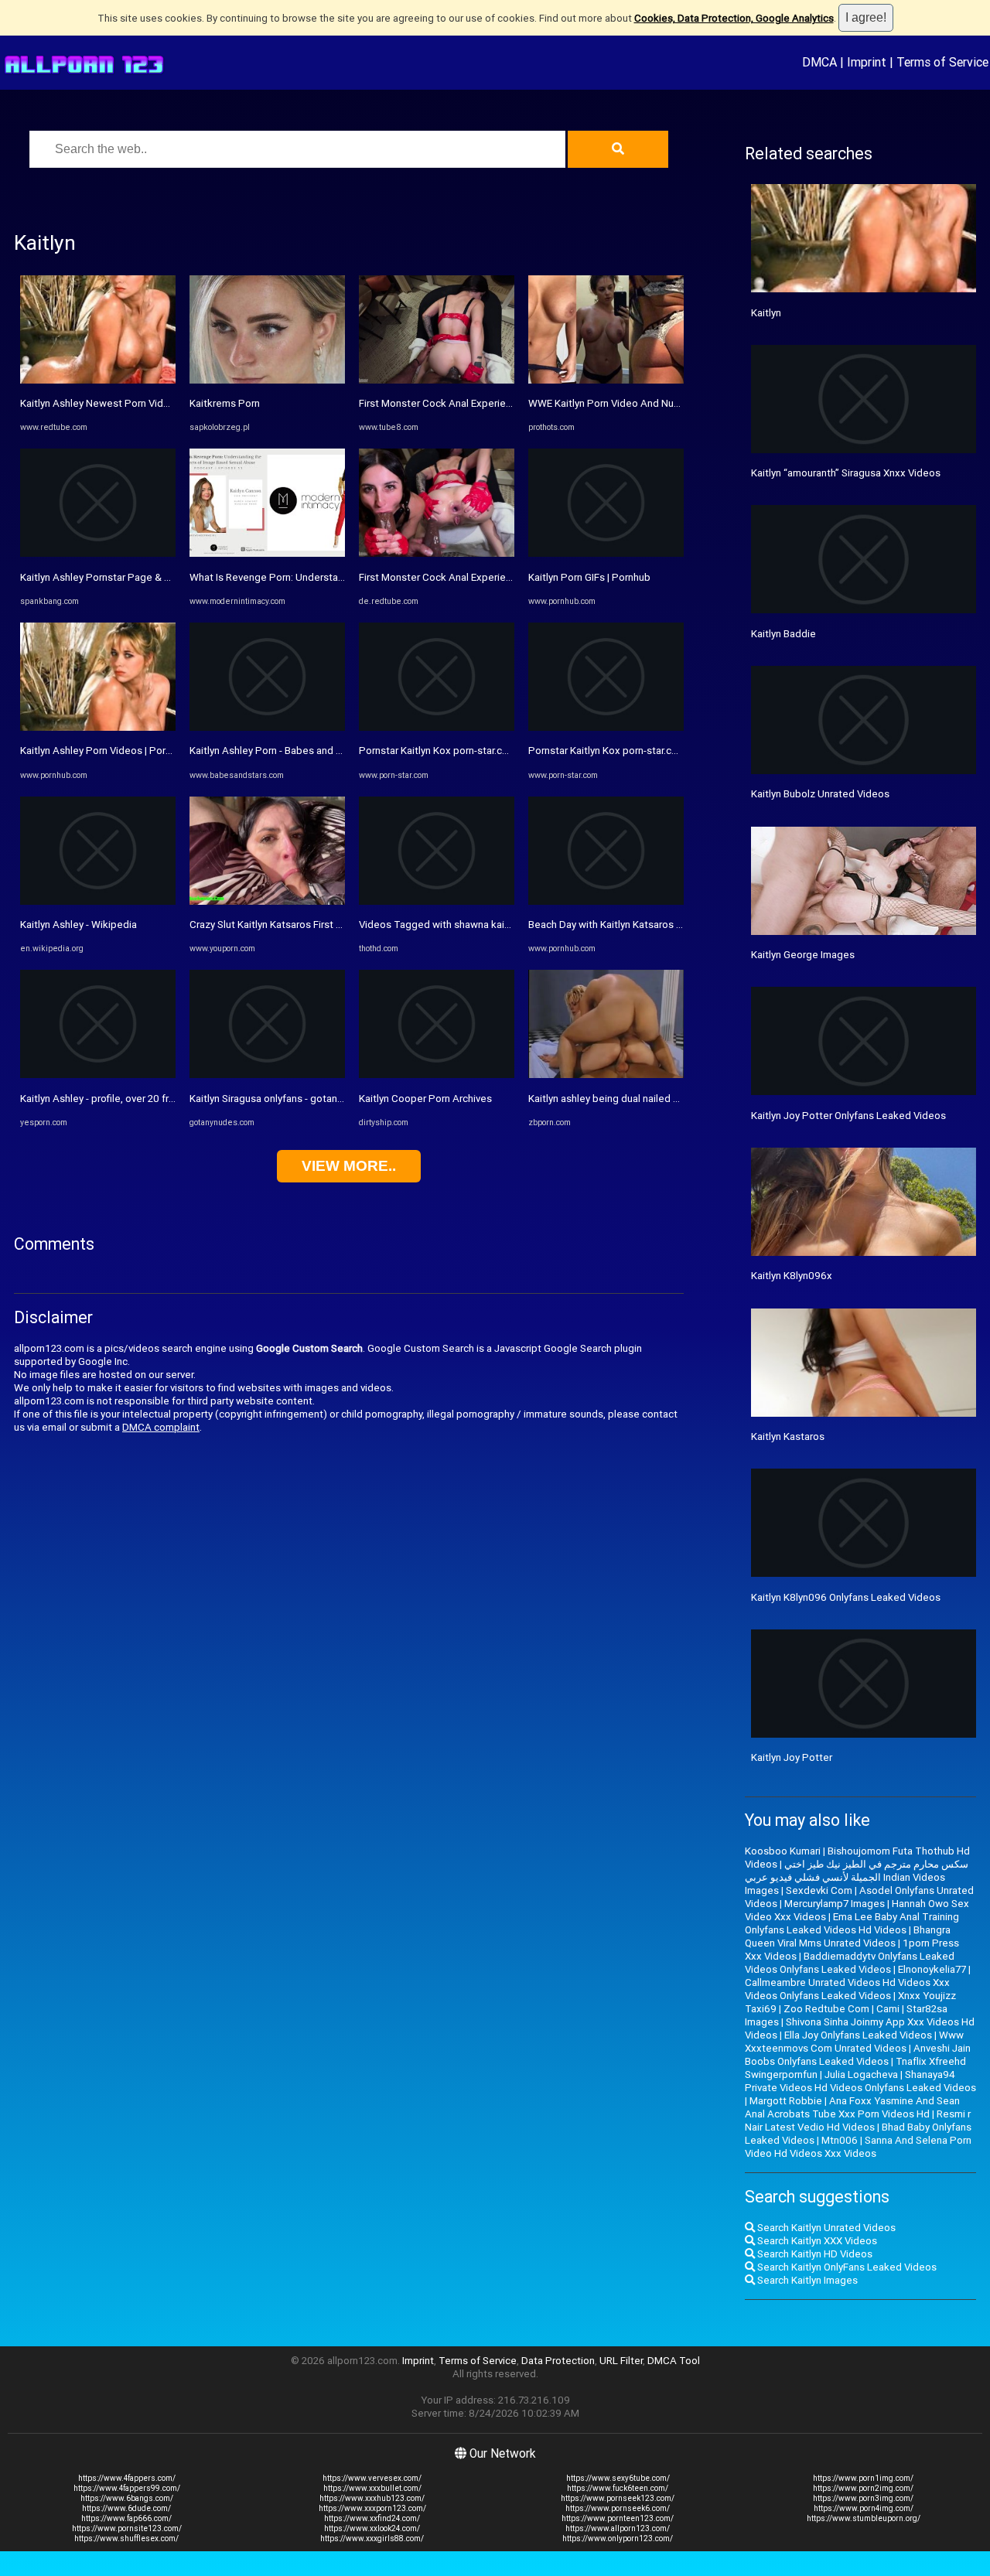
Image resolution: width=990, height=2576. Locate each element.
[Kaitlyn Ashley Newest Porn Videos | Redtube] (98, 380)
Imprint (867, 62)
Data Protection (558, 2361)
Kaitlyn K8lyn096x (792, 1276)
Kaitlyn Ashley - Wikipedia (79, 925)
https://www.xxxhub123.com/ (372, 2498)
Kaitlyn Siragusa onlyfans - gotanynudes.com (291, 1099)
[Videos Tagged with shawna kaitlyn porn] (437, 901)
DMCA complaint (161, 1427)
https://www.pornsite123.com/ (127, 2528)
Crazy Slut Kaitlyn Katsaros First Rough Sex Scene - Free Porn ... (334, 925)
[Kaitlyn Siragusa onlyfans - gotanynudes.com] (267, 1075)
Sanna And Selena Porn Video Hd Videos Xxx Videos (858, 2147)
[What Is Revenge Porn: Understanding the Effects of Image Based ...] (267, 553)
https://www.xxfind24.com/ (372, 2518)
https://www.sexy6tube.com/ (618, 2478)
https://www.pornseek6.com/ (618, 2508)
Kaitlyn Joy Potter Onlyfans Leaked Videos (848, 1116)
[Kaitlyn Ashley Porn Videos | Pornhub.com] (98, 727)
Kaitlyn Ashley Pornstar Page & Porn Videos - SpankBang (150, 577)
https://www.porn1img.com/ (863, 2478)
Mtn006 (840, 2140)
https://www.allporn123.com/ (618, 2528)
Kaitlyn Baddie (783, 634)
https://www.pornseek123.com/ (618, 2498)
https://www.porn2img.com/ (863, 2488)
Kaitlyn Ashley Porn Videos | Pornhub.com (115, 751)
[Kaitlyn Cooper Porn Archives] (437, 1075)
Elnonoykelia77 (932, 1969)
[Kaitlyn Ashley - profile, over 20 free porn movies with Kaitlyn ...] (98, 1075)
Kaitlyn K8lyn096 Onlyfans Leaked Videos (846, 1597)
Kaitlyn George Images (803, 955)
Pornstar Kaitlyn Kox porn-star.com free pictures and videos (495, 751)
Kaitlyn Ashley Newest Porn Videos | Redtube (124, 403)
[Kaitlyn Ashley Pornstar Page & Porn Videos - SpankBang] (98, 553)
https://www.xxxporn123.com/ (372, 2508)
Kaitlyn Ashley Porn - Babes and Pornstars (285, 751)
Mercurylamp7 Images (835, 1904)
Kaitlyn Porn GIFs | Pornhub (589, 577)
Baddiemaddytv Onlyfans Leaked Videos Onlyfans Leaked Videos (850, 1963)
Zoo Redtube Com (826, 2009)
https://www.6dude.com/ (126, 2508)
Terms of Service (942, 62)
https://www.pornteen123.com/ (618, 2518)
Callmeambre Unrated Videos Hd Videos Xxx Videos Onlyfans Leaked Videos (847, 1989)
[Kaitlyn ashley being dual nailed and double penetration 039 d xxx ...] (606, 1075)
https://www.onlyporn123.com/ (618, 2538)
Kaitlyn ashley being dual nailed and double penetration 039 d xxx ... (683, 1099)
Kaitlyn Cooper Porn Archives (425, 1099)
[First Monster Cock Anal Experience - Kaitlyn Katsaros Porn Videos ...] (437, 380)
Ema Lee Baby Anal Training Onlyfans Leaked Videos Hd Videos (852, 1923)
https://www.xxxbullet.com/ (372, 2488)
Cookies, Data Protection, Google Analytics (734, 18)
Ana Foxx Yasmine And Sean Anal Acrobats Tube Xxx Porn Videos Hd (852, 2107)
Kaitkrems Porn (225, 403)
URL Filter (621, 2361)
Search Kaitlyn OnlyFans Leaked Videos (846, 2267)
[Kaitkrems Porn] (267, 380)
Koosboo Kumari (783, 1851)
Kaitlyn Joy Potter (792, 1757)
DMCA (819, 62)
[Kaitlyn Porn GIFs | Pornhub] (606, 553)
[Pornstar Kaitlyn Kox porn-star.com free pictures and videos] (437, 727)
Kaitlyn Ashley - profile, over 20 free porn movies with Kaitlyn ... (162, 1099)
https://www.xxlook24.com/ (372, 2528)
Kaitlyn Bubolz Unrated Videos (820, 794)
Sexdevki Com (819, 1890)
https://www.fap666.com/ (126, 2518)
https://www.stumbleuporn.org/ (864, 2518)
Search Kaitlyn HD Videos (814, 2254)
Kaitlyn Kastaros (788, 1436)
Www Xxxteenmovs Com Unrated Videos (854, 2042)
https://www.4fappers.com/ (127, 2478)
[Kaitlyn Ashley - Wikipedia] (98, 901)
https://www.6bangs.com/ (127, 2498)
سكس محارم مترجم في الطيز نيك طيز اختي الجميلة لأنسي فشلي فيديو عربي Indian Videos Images (857, 1877)
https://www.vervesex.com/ (372, 2478)
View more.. (349, 1166)
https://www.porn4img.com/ (864, 2508)
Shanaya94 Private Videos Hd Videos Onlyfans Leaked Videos (860, 2081)
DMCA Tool (674, 2361)
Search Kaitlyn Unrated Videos (825, 2228)
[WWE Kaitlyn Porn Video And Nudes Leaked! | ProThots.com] (606, 380)
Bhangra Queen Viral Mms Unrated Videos (848, 1936)
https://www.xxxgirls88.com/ (372, 2538)
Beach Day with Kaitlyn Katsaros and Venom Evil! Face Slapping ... (676, 925)
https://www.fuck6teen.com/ (618, 2488)
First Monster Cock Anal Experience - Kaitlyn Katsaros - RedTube (507, 577)
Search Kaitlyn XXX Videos (816, 2241)
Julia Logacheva (861, 2074)
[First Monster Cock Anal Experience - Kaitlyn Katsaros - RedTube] (437, 553)
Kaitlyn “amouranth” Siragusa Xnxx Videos (846, 473)
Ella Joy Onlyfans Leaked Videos (858, 2035)
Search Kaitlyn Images (806, 2280)
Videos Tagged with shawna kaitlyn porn (451, 925)
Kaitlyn (766, 313)
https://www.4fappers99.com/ (127, 2488)
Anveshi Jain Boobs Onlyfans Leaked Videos (858, 2055)
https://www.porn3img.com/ (863, 2498)
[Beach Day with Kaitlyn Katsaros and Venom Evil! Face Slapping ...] (606, 901)
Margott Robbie (786, 2101)
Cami (888, 2009)
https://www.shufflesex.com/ (126, 2538)
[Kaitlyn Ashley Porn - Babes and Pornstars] (267, 727)
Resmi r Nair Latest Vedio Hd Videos (858, 2121)
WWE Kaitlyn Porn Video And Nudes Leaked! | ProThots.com (666, 403)
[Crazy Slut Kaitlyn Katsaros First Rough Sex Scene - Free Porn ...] (267, 901)
